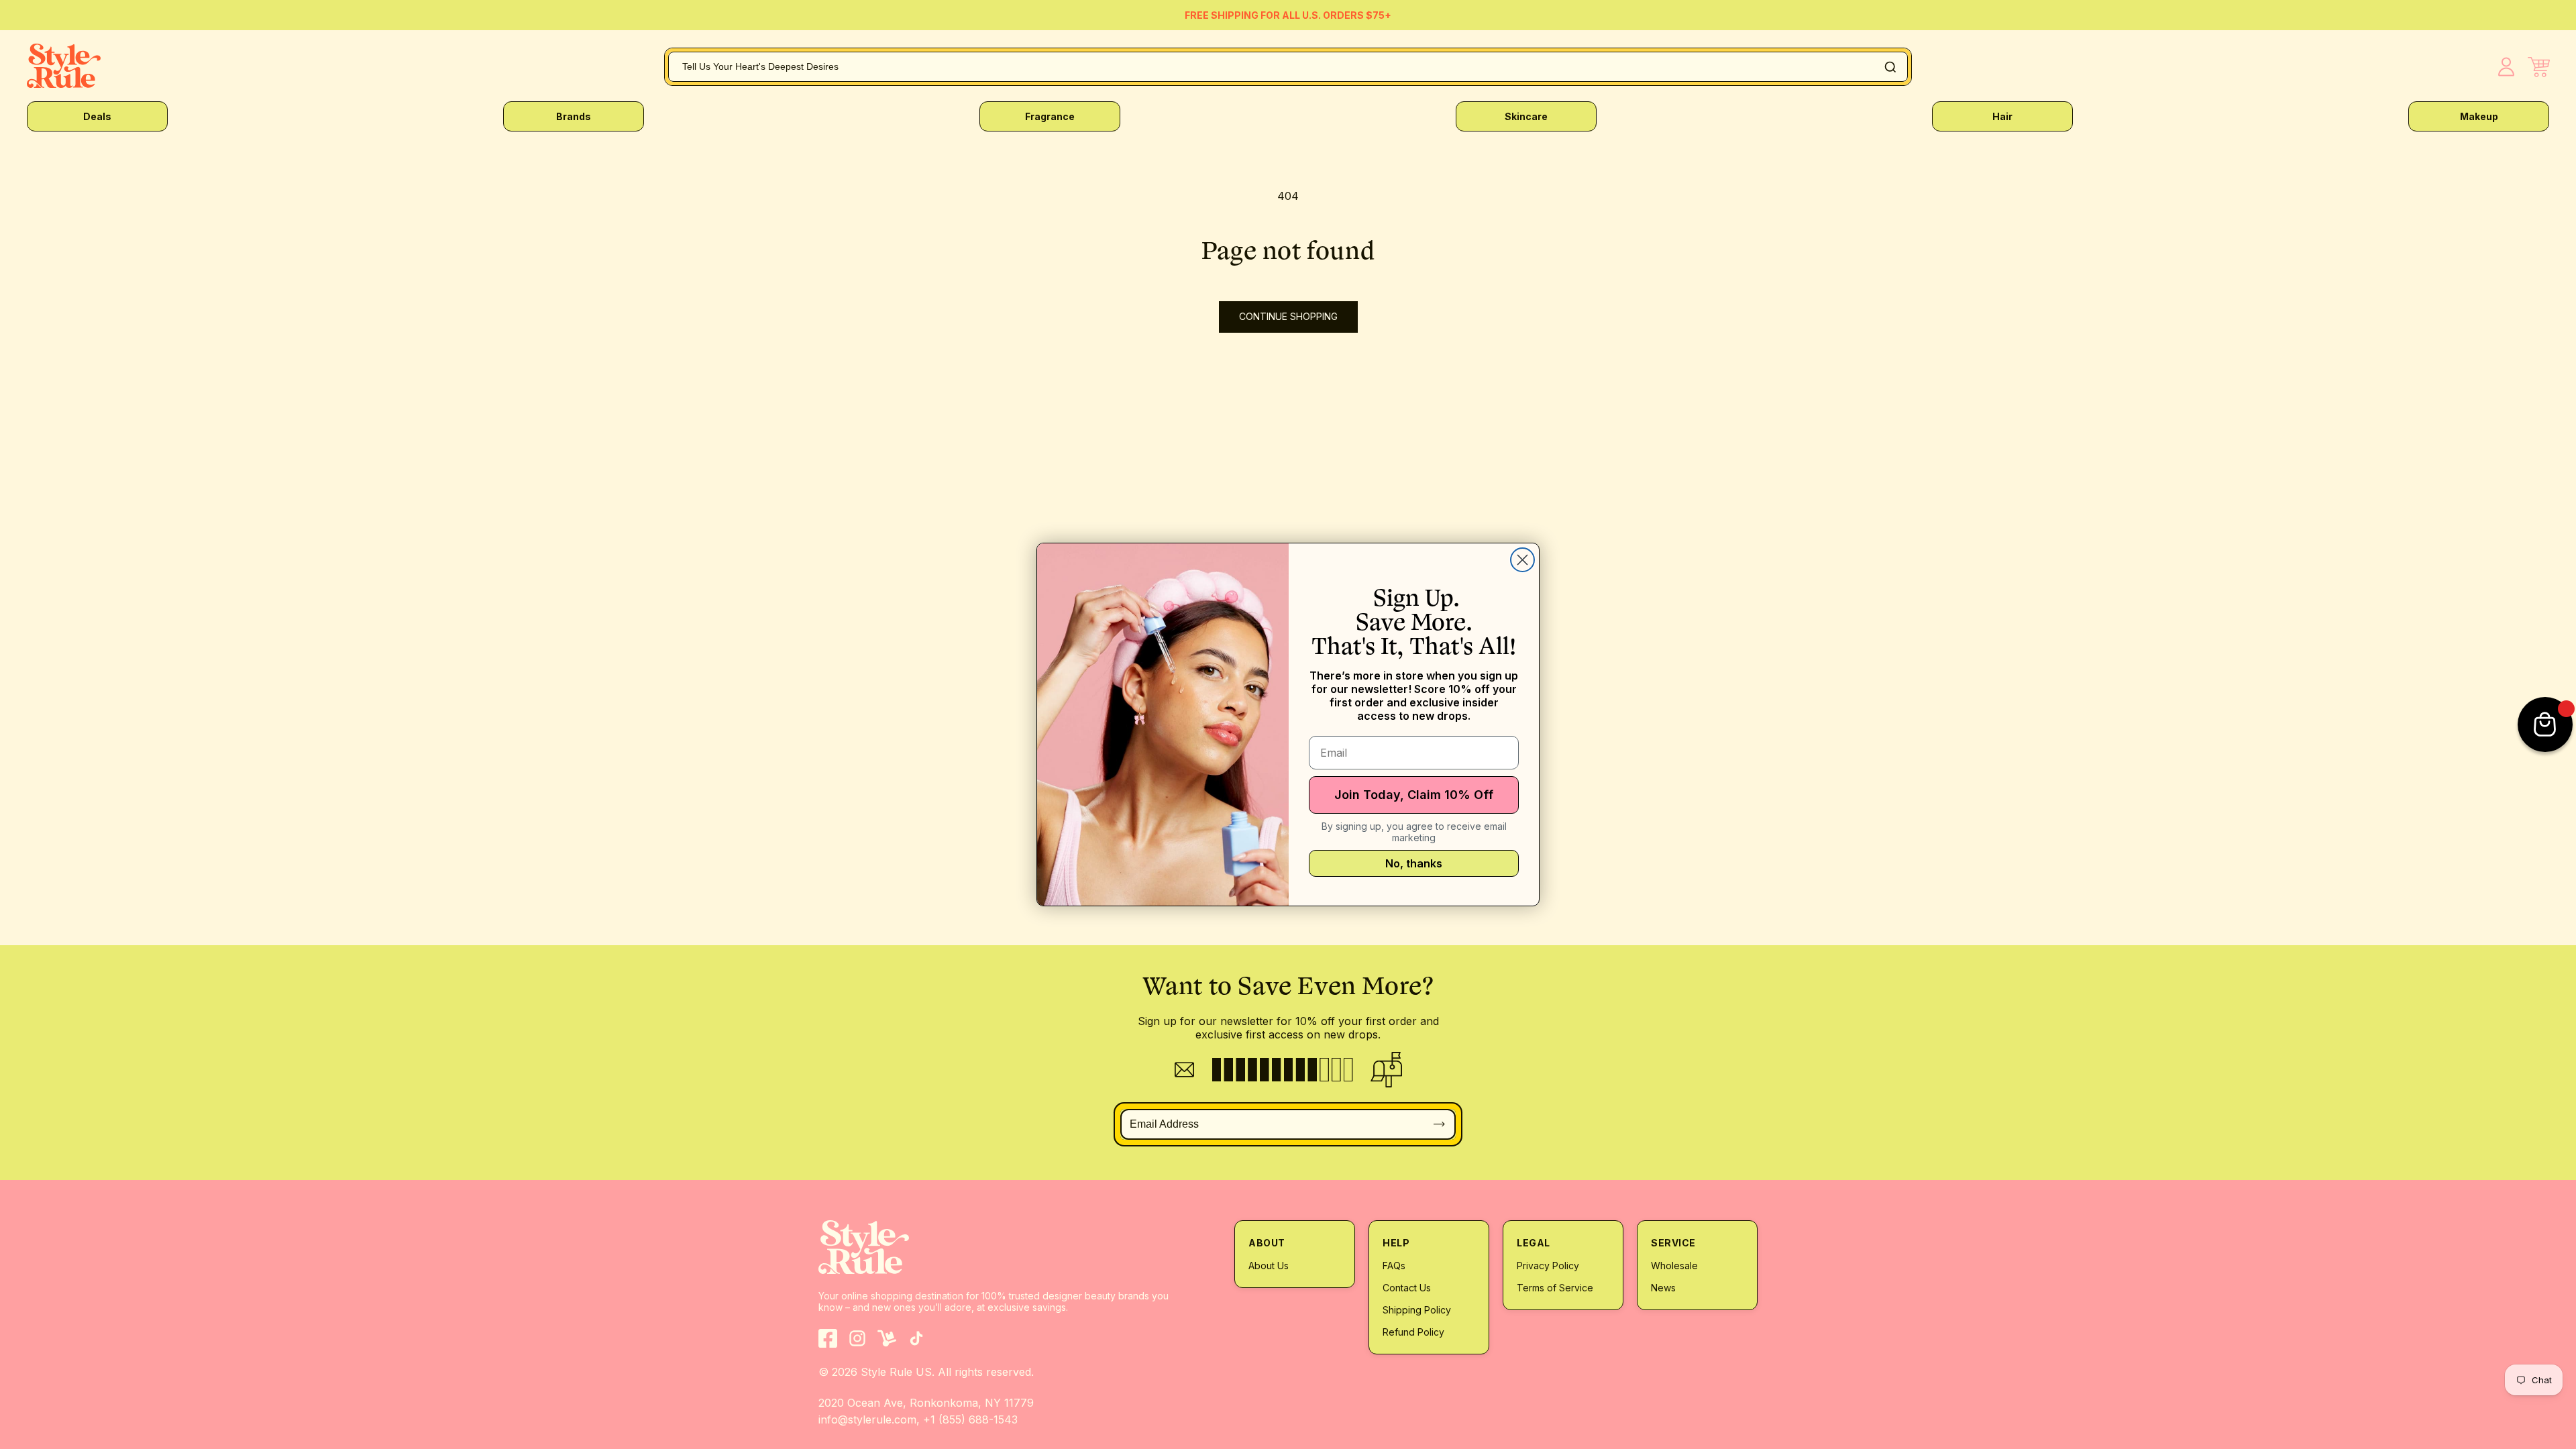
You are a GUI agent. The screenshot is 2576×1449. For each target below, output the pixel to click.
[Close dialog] (1522, 560)
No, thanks (1414, 863)
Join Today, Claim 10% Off (1414, 795)
